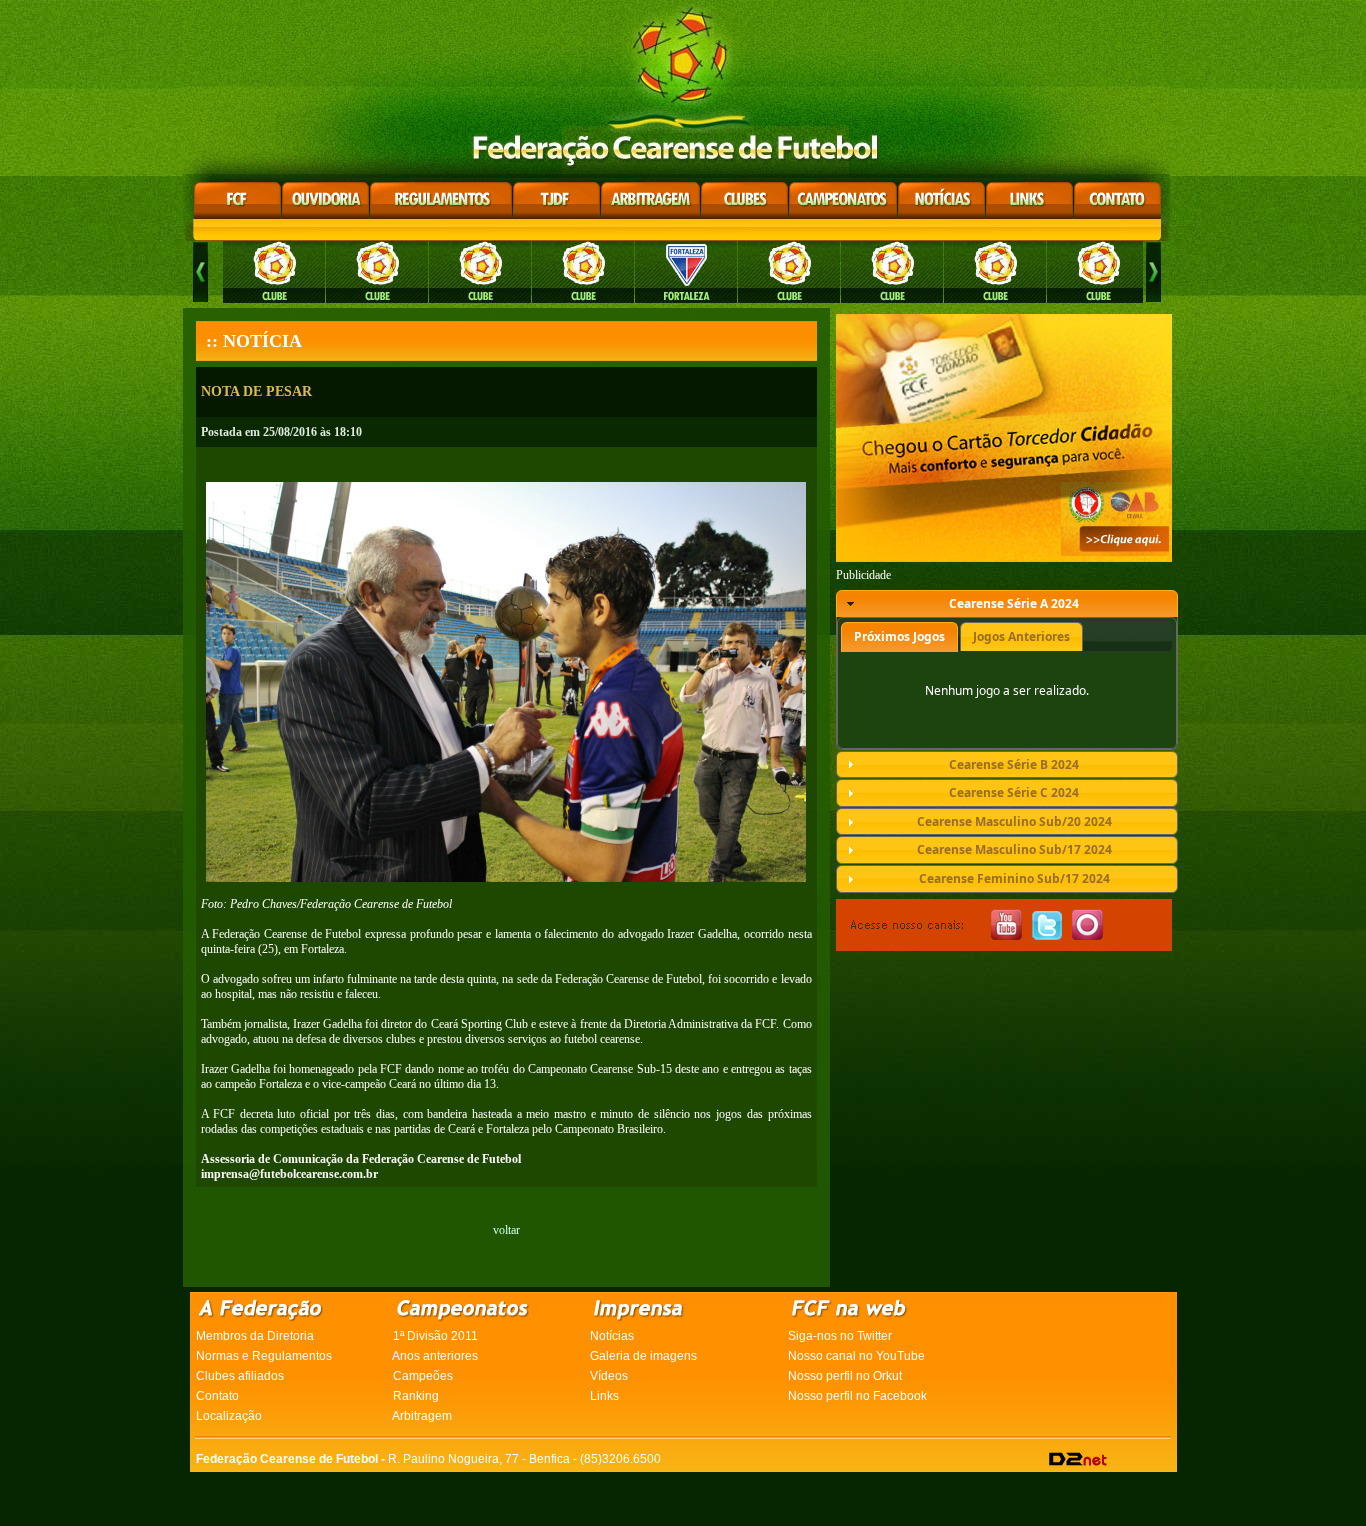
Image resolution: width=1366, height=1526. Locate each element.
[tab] (1007, 604)
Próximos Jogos (899, 636)
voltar (506, 1230)
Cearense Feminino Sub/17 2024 (1014, 878)
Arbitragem (422, 1416)
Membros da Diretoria (255, 1336)
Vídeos (609, 1376)
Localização (229, 1416)
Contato (217, 1396)
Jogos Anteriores (1021, 636)
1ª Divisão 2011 (435, 1336)
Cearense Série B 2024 (1014, 764)
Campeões (423, 1376)
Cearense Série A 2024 (1014, 603)
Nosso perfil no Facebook (857, 1396)
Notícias (612, 1336)
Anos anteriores (435, 1356)
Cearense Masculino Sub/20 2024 (1014, 821)
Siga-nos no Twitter (840, 1336)
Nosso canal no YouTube (856, 1356)
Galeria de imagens (643, 1356)
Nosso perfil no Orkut (845, 1376)
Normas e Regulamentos (264, 1356)
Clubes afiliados (240, 1376)
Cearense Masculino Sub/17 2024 (1014, 849)
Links (604, 1396)
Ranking (416, 1396)
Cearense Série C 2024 (1014, 792)
